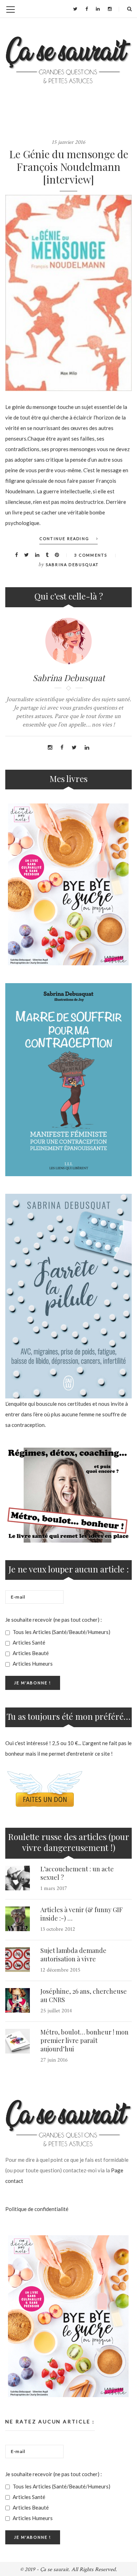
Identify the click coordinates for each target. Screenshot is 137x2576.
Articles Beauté (30, 1653)
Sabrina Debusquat (72, 565)
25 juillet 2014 (56, 2011)
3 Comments (91, 555)
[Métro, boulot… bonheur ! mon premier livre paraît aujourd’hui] (18, 2041)
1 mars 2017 (54, 1888)
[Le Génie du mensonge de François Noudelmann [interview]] (68, 293)
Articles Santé (28, 1642)
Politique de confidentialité (37, 2209)
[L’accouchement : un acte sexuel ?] (18, 1878)
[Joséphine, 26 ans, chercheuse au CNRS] (18, 2000)
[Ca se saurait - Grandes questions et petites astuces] (68, 60)
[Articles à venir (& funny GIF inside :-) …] (18, 1919)
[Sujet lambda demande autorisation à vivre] (18, 1960)
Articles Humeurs (32, 1664)
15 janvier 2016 (68, 142)
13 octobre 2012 (58, 1929)
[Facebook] (87, 9)
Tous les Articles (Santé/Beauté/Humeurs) (61, 1632)
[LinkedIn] (98, 9)
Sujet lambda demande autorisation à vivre (73, 1955)
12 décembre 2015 (60, 1970)
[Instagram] (110, 9)
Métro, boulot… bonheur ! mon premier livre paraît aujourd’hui (84, 2040)
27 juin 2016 (54, 2060)
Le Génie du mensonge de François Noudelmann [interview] (69, 167)
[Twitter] (75, 9)
